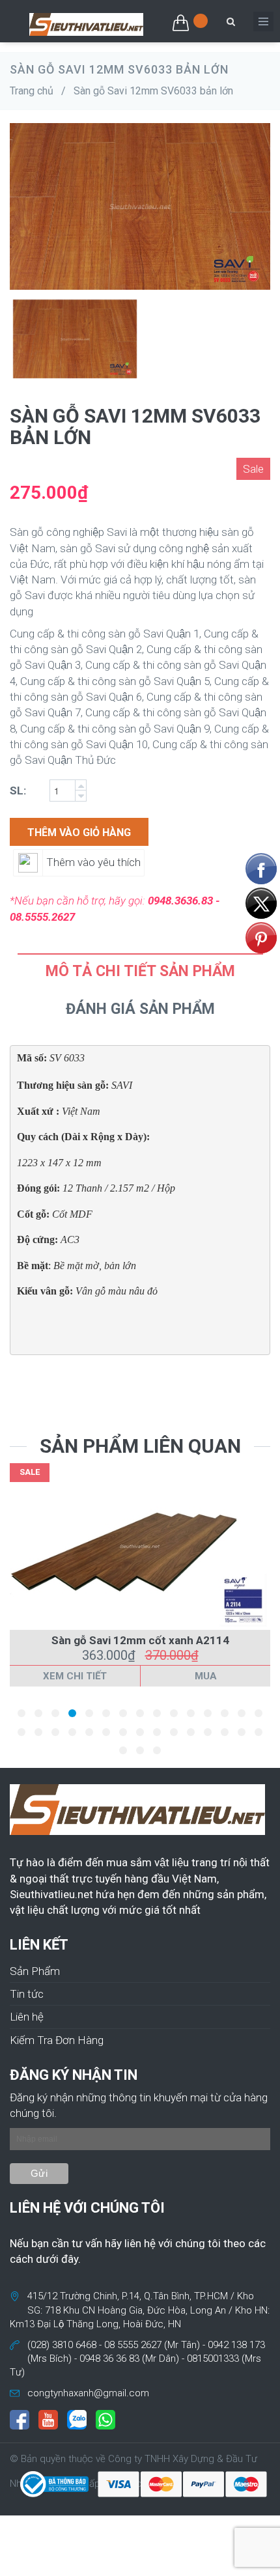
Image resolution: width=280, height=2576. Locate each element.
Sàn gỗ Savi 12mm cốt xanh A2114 (140, 1640)
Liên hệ (27, 2017)
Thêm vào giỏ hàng (79, 833)
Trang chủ (32, 91)
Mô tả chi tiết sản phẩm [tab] (140, 971)
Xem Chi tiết (75, 1676)
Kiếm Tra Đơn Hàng (57, 2040)
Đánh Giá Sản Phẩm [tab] (140, 1009)
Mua (206, 1676)
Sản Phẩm (35, 1971)
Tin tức (27, 1994)
